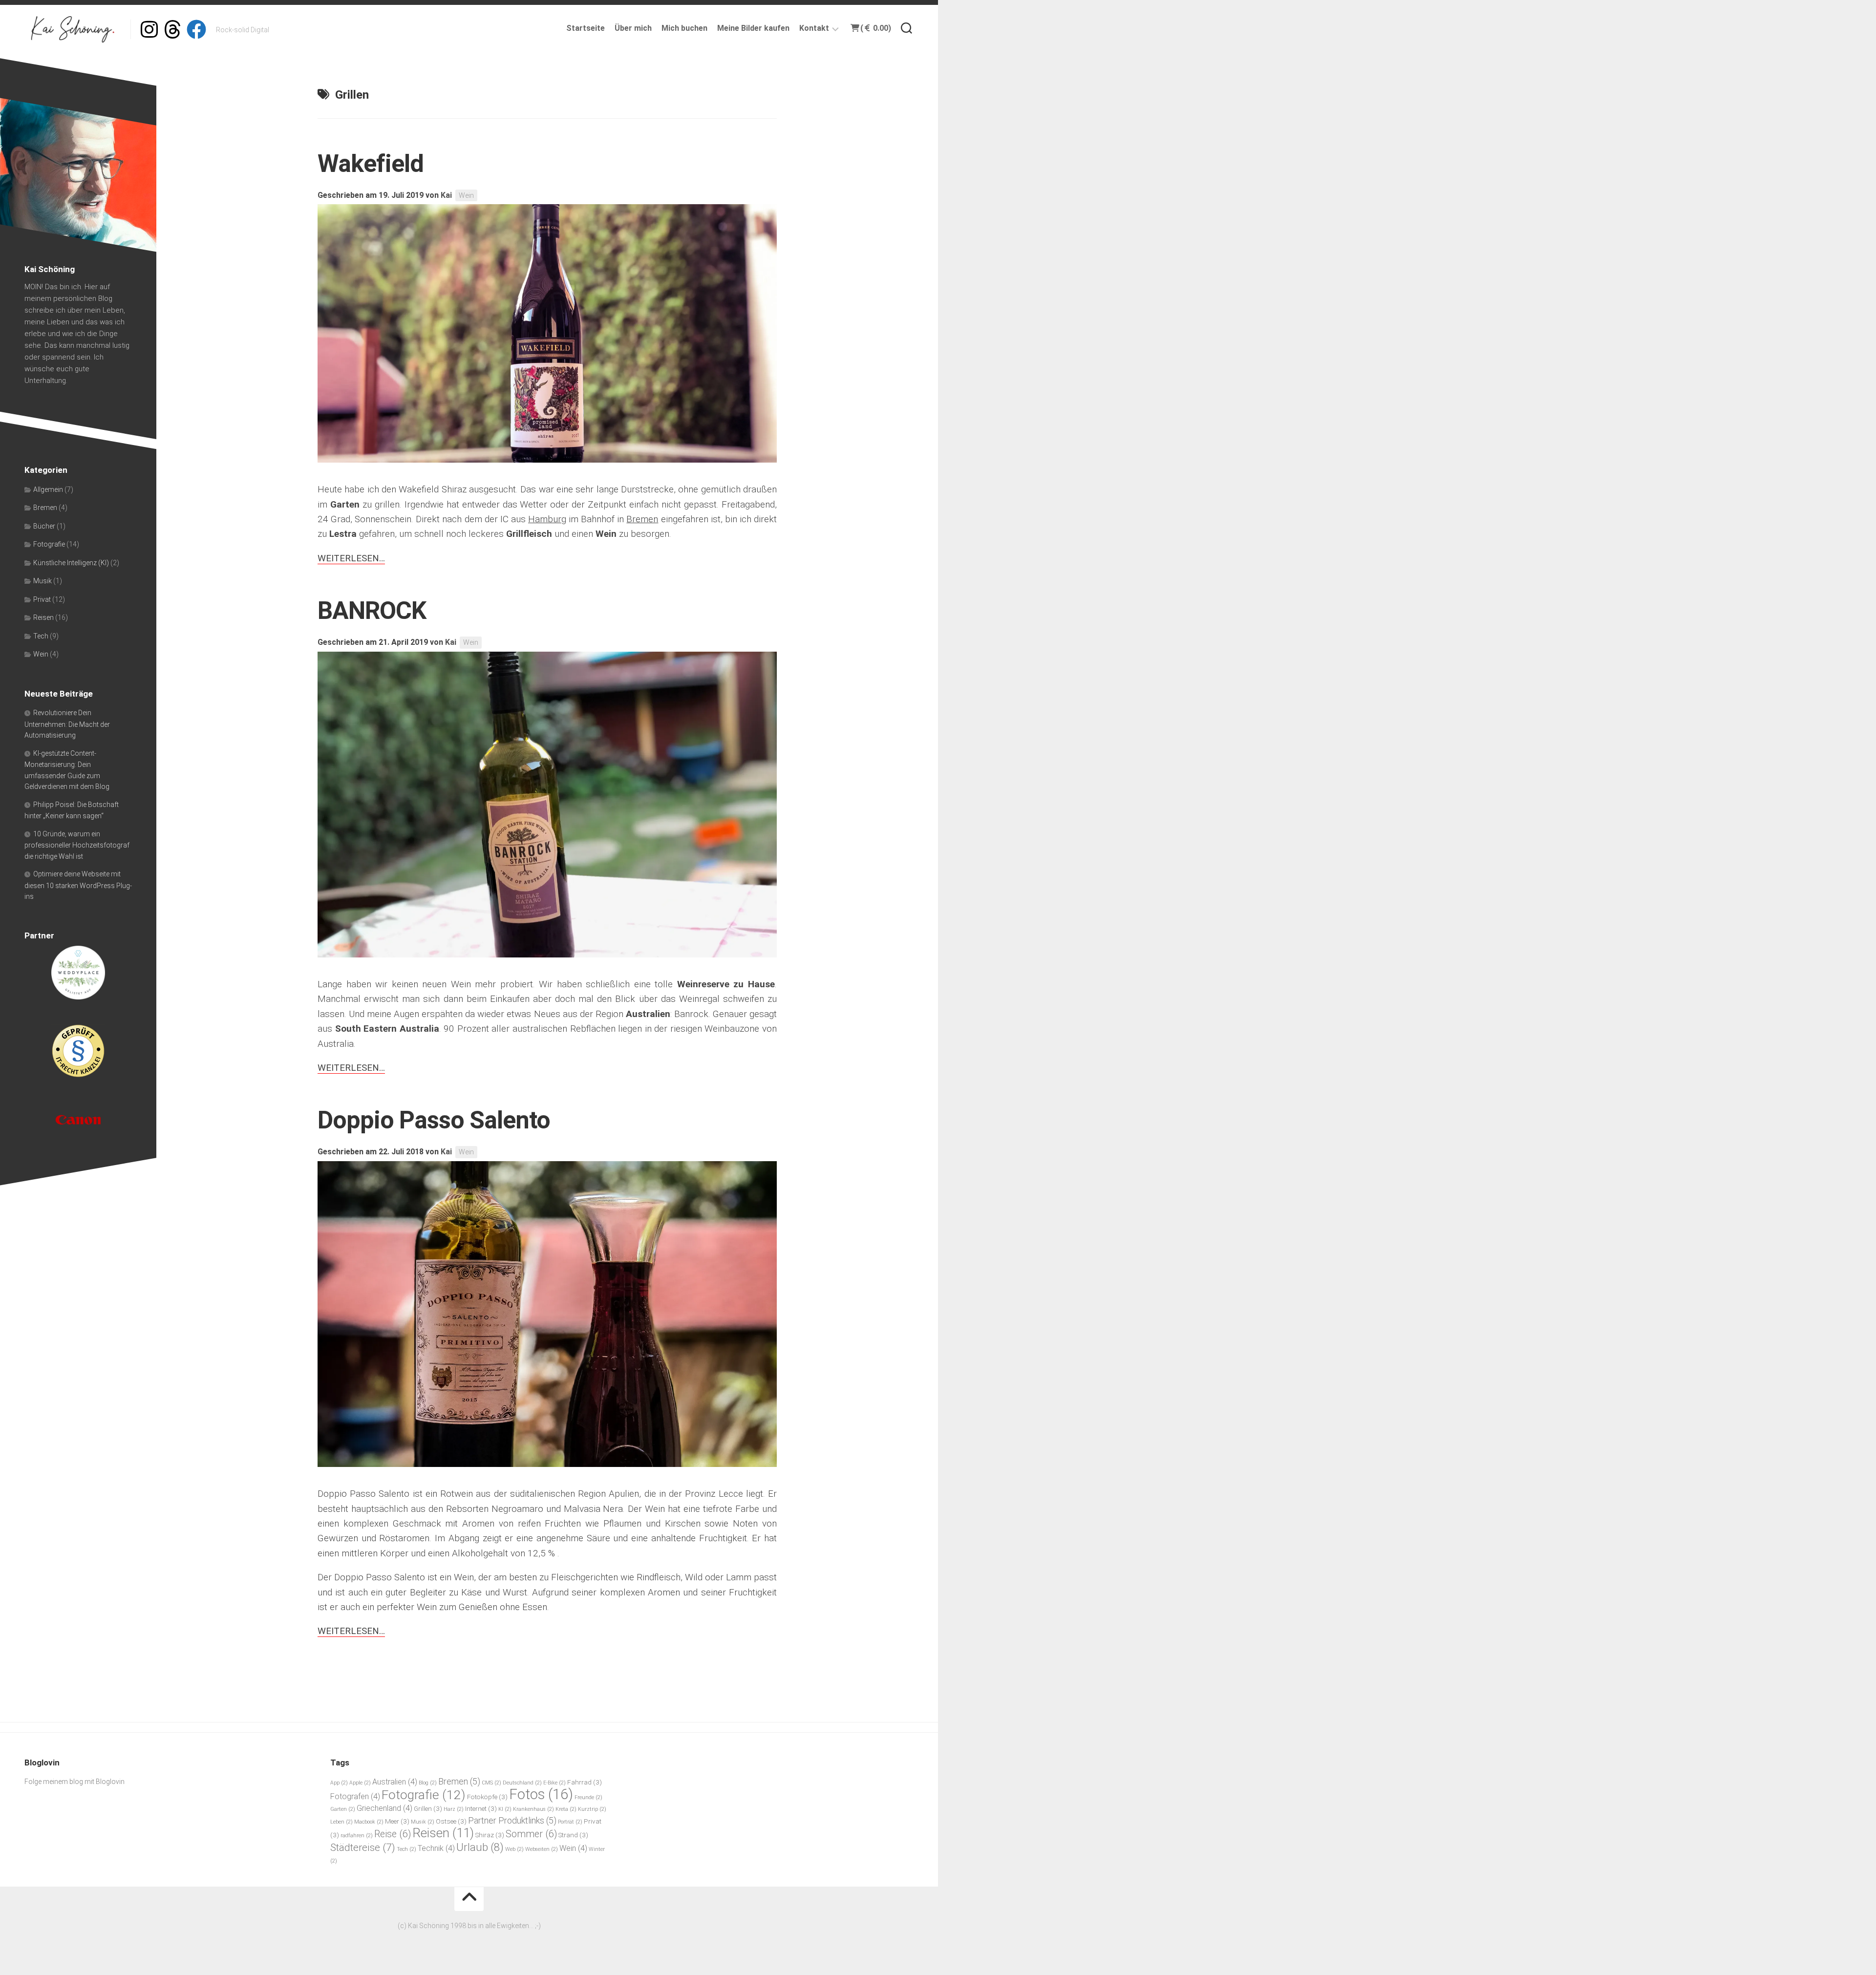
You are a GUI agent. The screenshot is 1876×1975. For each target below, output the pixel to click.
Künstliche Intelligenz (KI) (71, 563)
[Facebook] (196, 29)
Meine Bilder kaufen (753, 28)
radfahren (357, 1836)
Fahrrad (585, 1782)
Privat (42, 599)
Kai (446, 195)
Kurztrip (592, 1809)
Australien (395, 1782)
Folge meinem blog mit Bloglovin (75, 1782)
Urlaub (480, 1847)
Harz (454, 1809)
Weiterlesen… (351, 558)
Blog (428, 1783)
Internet (481, 1808)
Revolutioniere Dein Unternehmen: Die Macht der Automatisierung (67, 724)
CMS (491, 1783)
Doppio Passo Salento (434, 1120)
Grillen (428, 1808)
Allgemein (48, 489)
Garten (343, 1809)
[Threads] (173, 29)
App (339, 1783)
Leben (341, 1822)
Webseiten (542, 1849)
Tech (41, 636)
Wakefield (371, 164)
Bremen (45, 508)
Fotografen (355, 1796)
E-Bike (554, 1783)
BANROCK (372, 611)
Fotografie (49, 544)
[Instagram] (149, 29)
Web (514, 1849)
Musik (43, 581)
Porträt (570, 1822)
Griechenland (384, 1808)
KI (505, 1809)
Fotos (541, 1794)
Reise (393, 1834)
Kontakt (814, 28)
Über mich (633, 28)
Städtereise (363, 1847)
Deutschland (522, 1783)
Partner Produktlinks (512, 1820)
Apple (360, 1783)
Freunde (588, 1797)
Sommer (531, 1834)
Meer (397, 1821)
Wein (466, 195)
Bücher (44, 526)
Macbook (369, 1822)
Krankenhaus (533, 1809)
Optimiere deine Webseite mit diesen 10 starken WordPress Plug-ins (78, 885)
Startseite (586, 28)
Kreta (566, 1809)
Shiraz (490, 1835)
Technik (436, 1848)
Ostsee (451, 1821)
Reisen (43, 617)
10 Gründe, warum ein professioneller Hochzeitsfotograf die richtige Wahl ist (77, 845)
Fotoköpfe (487, 1797)
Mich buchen (684, 28)
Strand (573, 1835)
